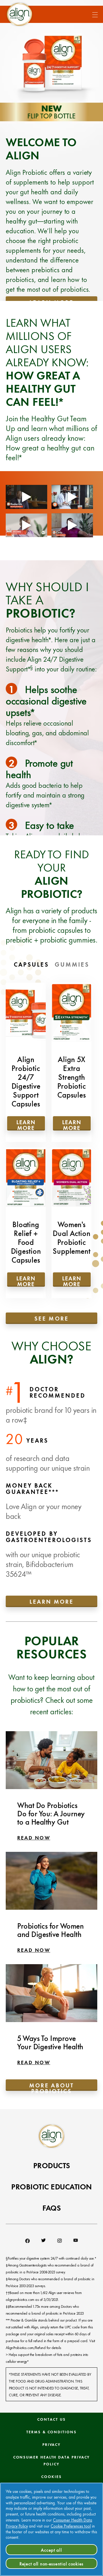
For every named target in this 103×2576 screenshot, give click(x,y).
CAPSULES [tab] (31, 964)
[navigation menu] (92, 13)
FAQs (51, 2207)
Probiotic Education (51, 2186)
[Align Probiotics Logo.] (51, 2136)
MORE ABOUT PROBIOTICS (51, 2086)
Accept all (51, 2550)
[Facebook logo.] (27, 2241)
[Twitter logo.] (43, 2241)
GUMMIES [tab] (72, 964)
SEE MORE (51, 1318)
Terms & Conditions (51, 2432)
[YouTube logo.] (76, 2241)
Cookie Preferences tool (71, 2526)
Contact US (51, 2419)
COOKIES (51, 2476)
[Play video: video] (26, 497)
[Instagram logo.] (60, 2241)
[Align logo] (19, 14)
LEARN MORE (51, 1601)
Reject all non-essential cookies (51, 2563)
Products (52, 2165)
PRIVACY (51, 2444)
